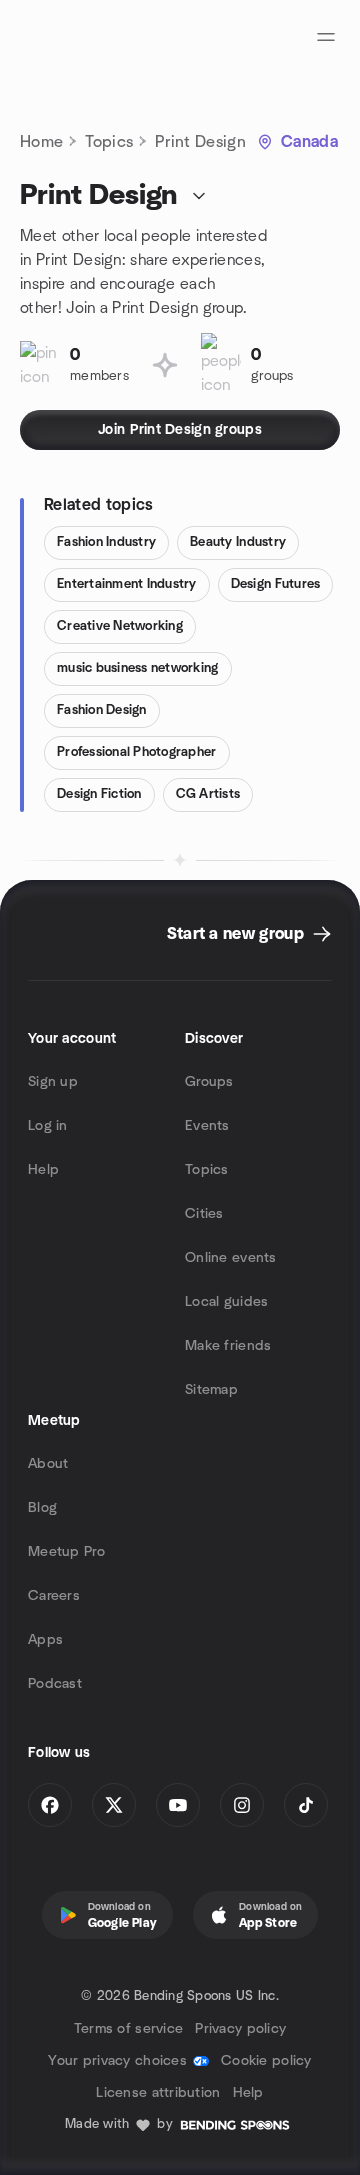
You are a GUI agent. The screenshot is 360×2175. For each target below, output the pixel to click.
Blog (42, 1508)
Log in (48, 1126)
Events (207, 1126)
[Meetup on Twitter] (114, 1805)
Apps (45, 1640)
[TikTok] (306, 1805)
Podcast (55, 1684)
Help (43, 1170)
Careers (54, 1596)
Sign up (53, 1082)
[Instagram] (242, 1805)
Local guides (226, 1302)
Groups (209, 1082)
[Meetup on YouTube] (178, 1805)
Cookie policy (266, 2061)
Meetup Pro (66, 1552)
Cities (204, 1214)
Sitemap (211, 1390)
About (48, 1464)
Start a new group (235, 934)
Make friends (228, 1346)
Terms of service (128, 2029)
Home (41, 142)
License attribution (158, 2093)
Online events (231, 1258)
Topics (109, 142)
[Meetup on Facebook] (50, 1805)
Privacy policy (240, 2029)
